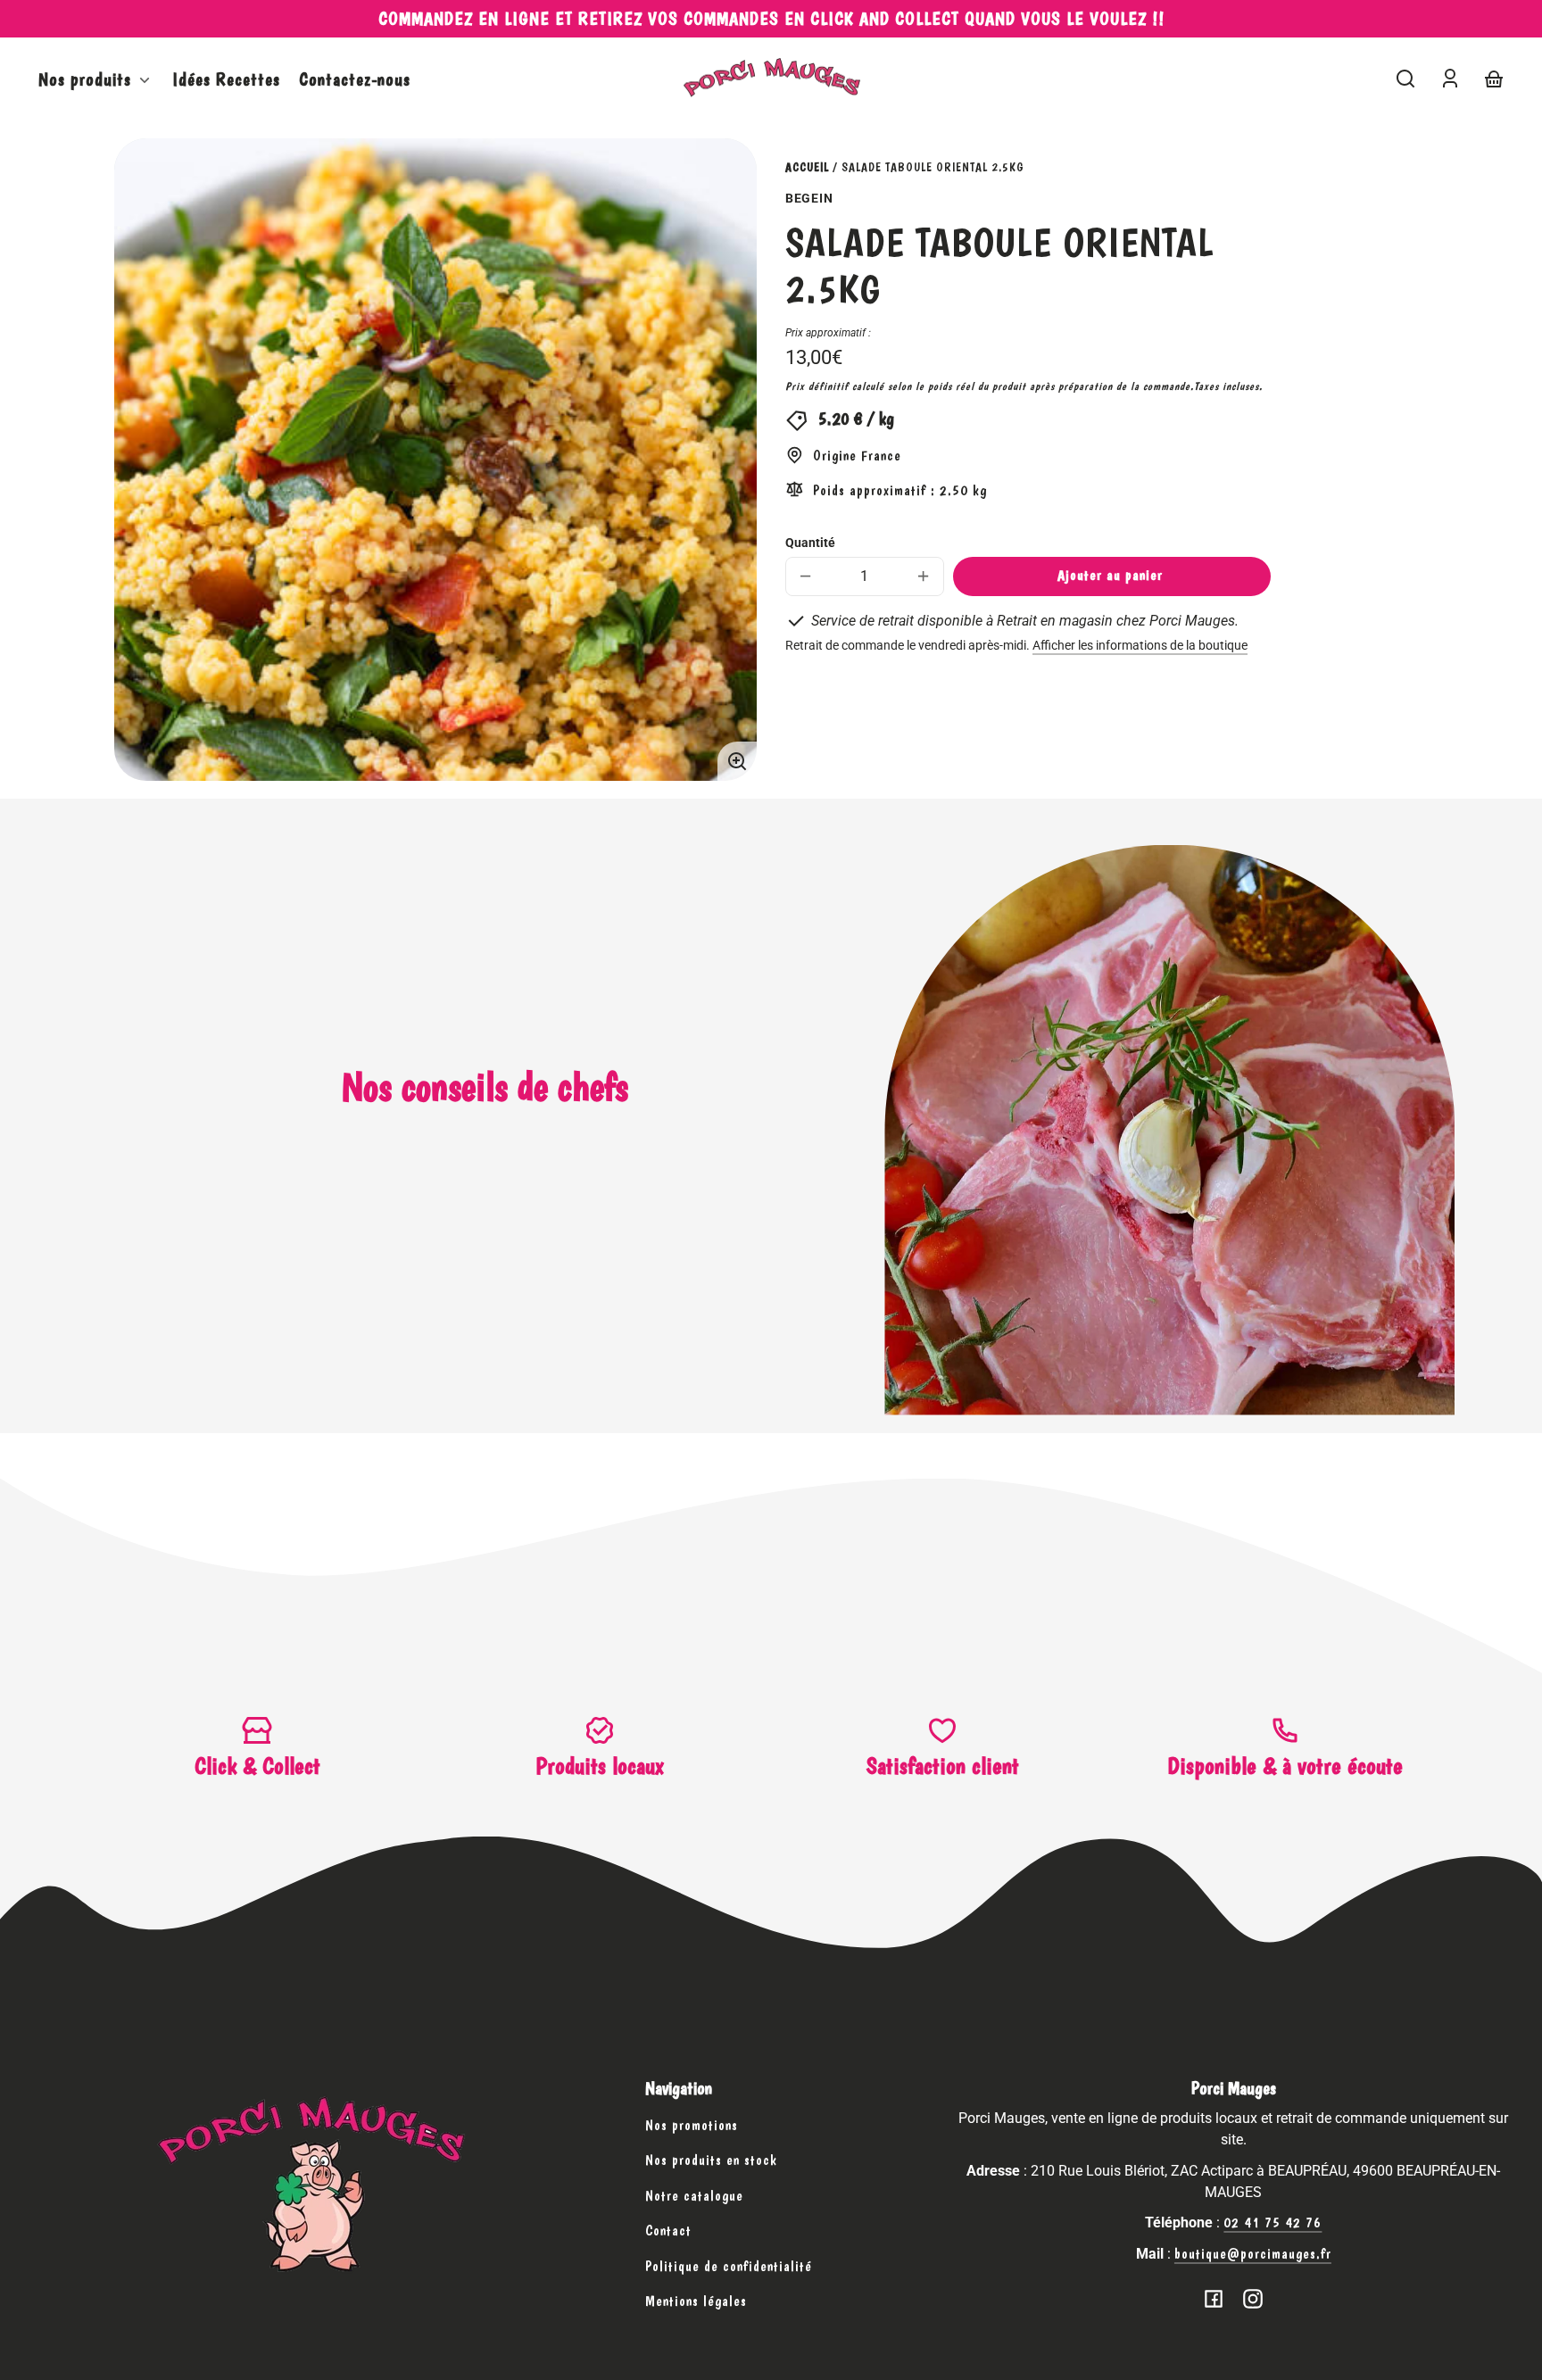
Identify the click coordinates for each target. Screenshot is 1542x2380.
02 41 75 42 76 (1273, 2222)
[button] (1405, 79)
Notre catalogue (694, 2196)
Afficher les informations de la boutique (1140, 646)
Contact (668, 2231)
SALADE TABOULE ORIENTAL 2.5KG (933, 167)
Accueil (807, 167)
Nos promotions (692, 2125)
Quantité (810, 543)
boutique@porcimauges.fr (1253, 2254)
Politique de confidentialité (729, 2266)
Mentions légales (696, 2301)
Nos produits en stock (711, 2160)
